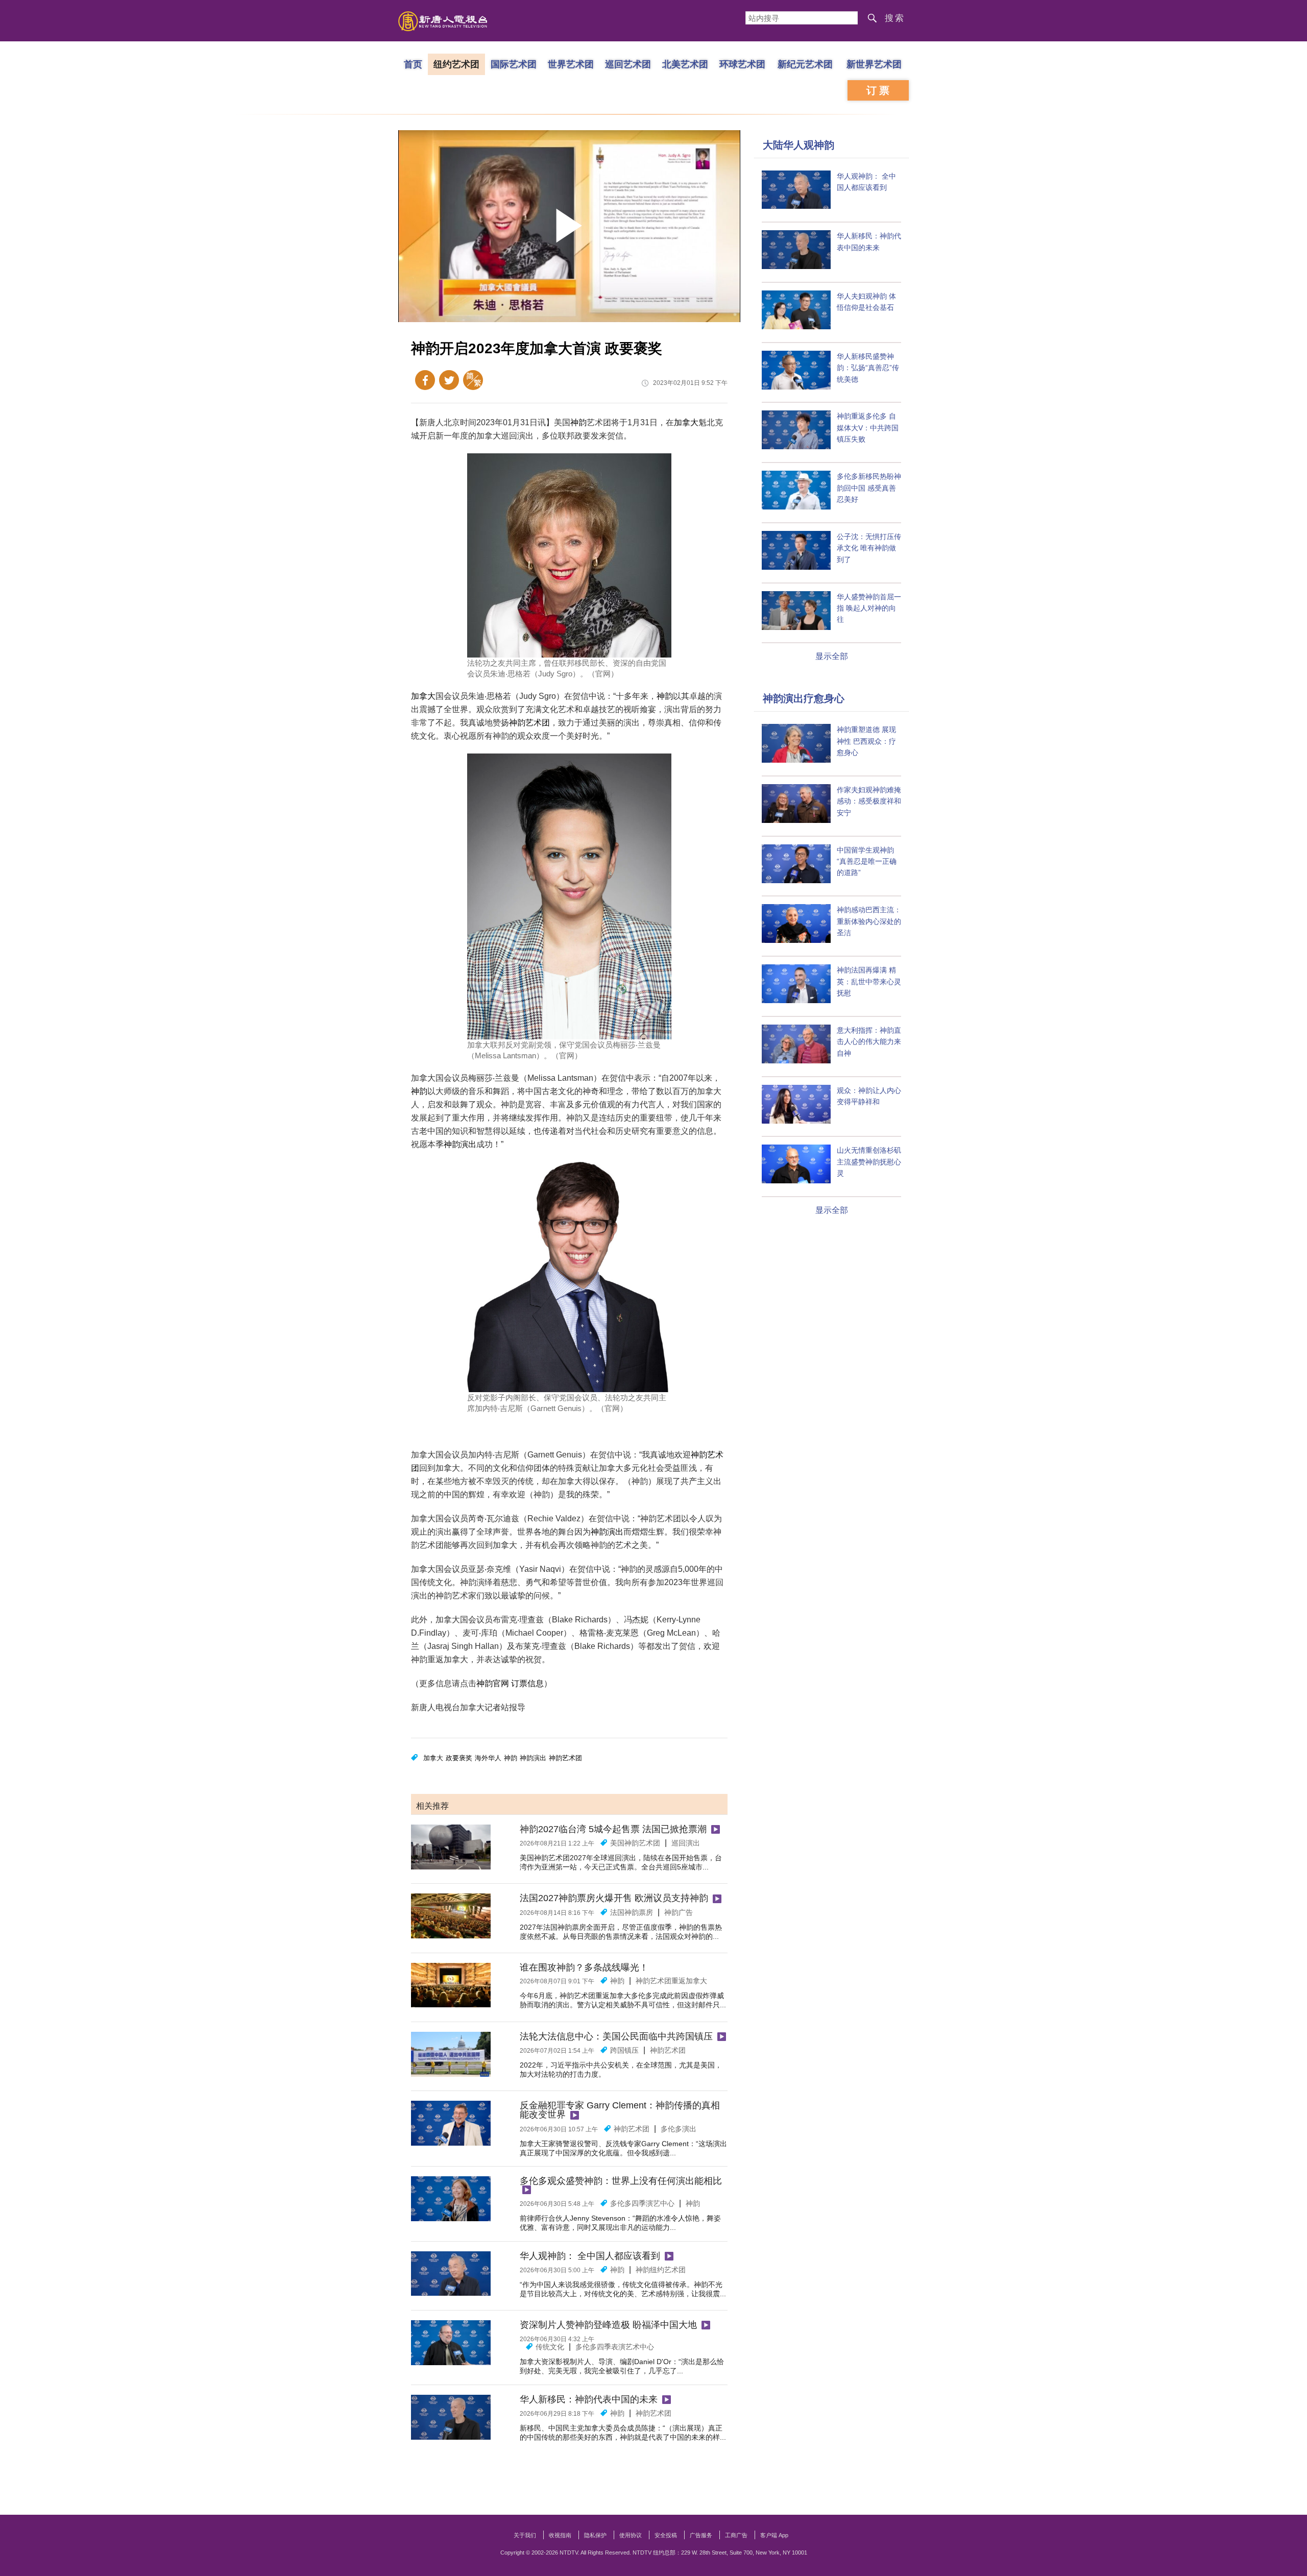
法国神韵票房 (632, 1912)
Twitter (449, 380)
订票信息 (527, 1683)
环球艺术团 (742, 64)
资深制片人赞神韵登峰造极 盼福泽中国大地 (608, 2325)
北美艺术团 (685, 64)
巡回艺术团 (628, 64)
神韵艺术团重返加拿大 (671, 1981)
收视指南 (560, 2535)
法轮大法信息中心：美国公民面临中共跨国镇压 (616, 2036)
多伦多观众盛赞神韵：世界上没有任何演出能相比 (621, 2181)
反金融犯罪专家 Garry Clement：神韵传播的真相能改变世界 (620, 2110)
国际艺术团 (514, 64)
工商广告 (736, 2535)
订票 (879, 90)
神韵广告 (679, 1912)
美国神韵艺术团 (635, 1843)
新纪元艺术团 (805, 64)
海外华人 (488, 1758)
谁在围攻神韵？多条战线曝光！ (584, 1967)
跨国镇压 (624, 2050)
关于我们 (525, 2535)
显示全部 (832, 656)
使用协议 (631, 2535)
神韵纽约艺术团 (661, 2270)
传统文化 (550, 2347)
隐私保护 (595, 2535)
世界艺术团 (571, 64)
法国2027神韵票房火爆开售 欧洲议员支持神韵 (614, 1898)
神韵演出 (460, 1144)
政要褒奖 (459, 1758)
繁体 (473, 380)
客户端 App (774, 2535)
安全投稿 (666, 2535)
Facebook (425, 380)
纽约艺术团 (456, 64)
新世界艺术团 (874, 64)
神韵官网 (493, 1683)
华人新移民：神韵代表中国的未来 (589, 2399)
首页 (413, 64)
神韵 (578, 422)
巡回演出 (686, 1843)
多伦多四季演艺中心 (642, 2203)
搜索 (895, 18)
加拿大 (686, 422)
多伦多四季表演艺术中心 (615, 2347)
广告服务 (701, 2535)
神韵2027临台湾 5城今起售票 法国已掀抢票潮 (613, 1829)
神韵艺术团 (529, 723)
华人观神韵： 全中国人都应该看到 (590, 2256)
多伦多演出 (679, 2129)
